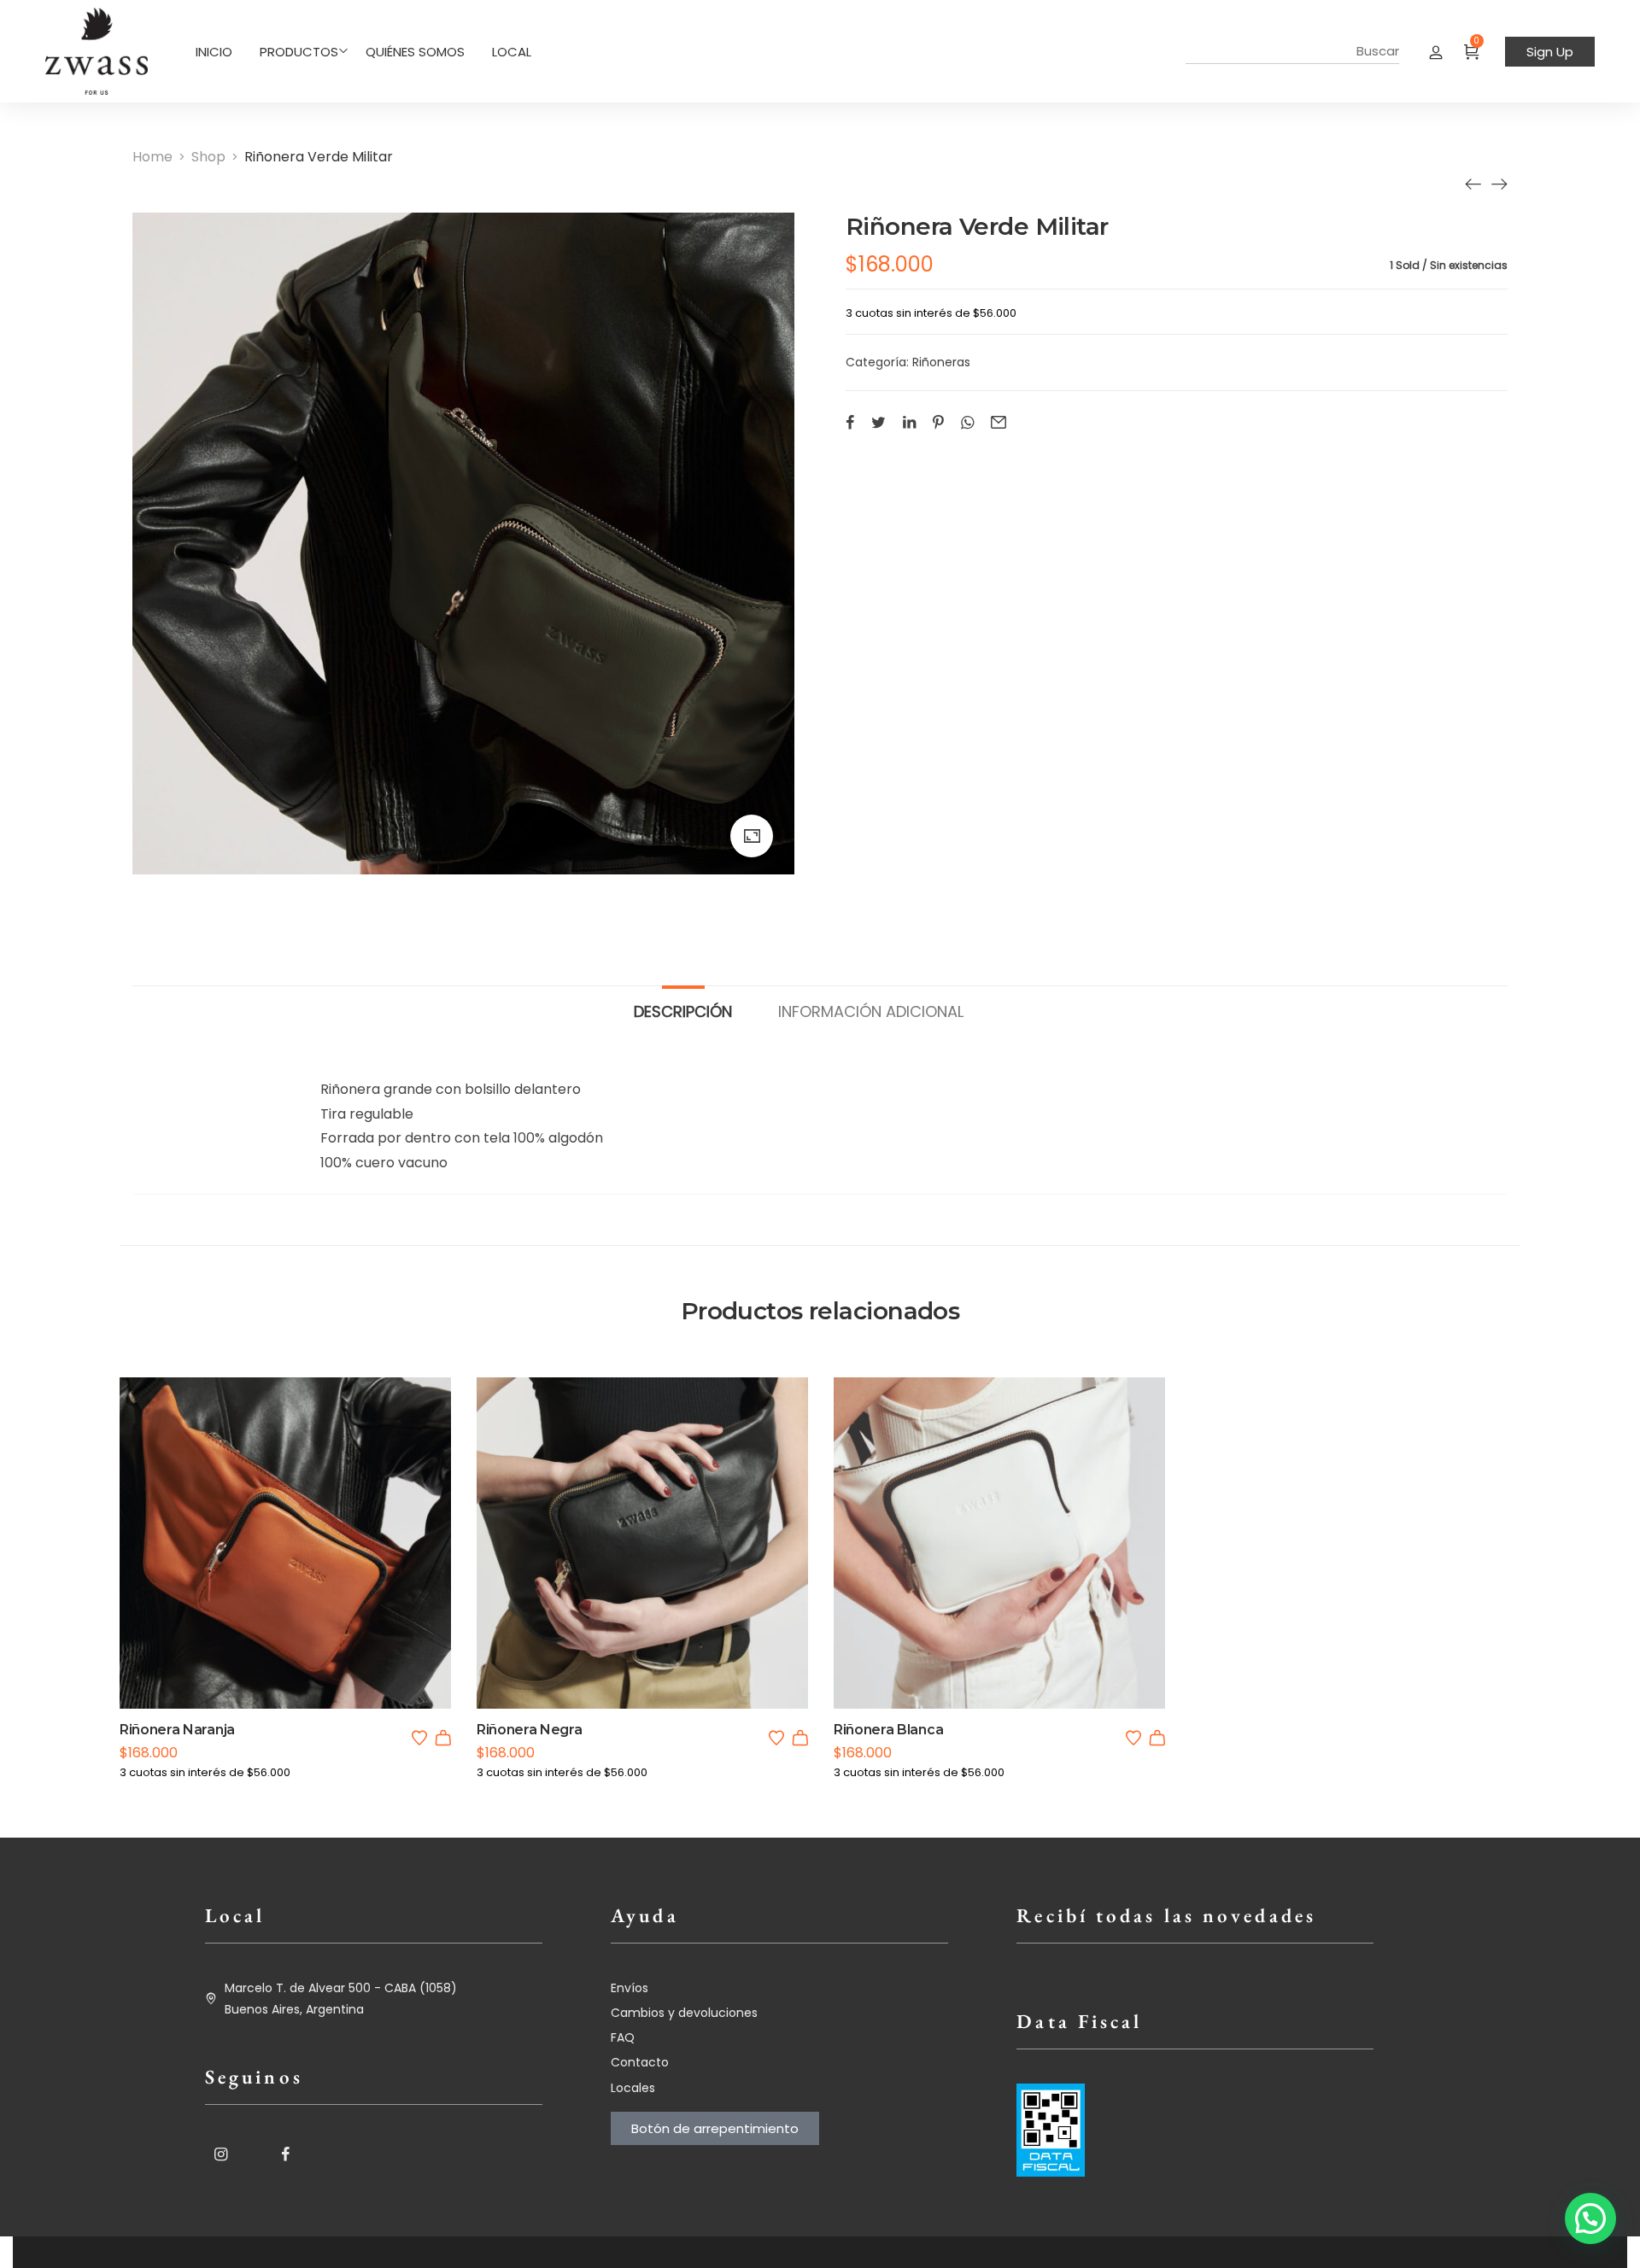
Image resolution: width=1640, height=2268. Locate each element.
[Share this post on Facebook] (850, 422)
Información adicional (871, 1011)
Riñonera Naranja (177, 1730)
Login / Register (1436, 51)
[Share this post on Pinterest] (938, 422)
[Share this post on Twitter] (879, 422)
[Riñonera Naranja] (1499, 184)
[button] (443, 1738)
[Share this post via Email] (999, 422)
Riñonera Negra (530, 1730)
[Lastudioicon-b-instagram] (220, 2154)
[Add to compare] (308, 1575)
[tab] (683, 1003)
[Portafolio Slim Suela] (1473, 184)
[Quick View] (262, 1575)
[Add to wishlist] (419, 1738)
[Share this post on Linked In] (909, 422)
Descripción (683, 1011)
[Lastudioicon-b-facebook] (285, 2154)
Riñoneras (941, 362)
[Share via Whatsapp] (967, 422)
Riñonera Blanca (888, 1730)
